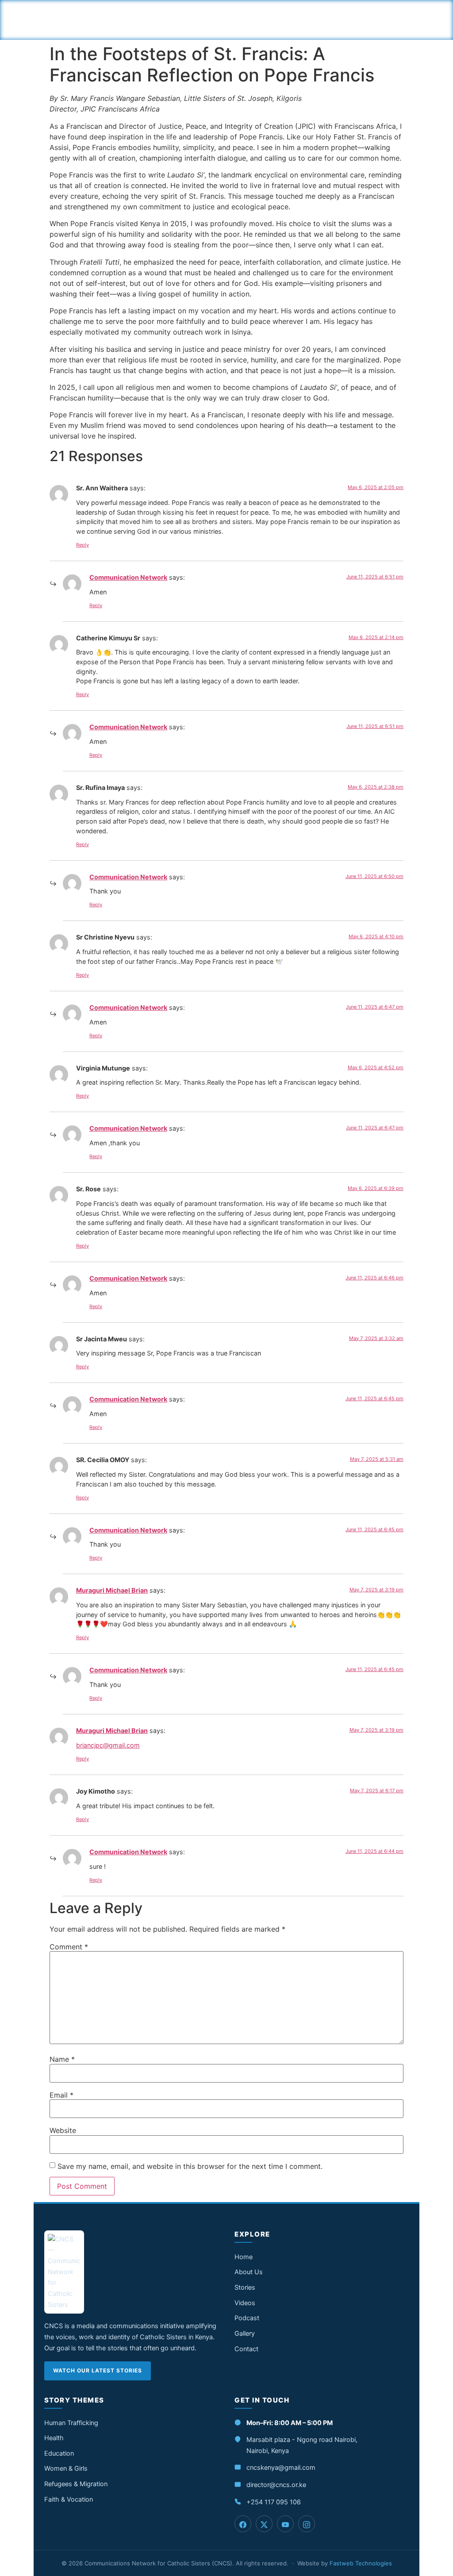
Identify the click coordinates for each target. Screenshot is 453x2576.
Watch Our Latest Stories (98, 2370)
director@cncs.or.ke (276, 2485)
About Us (249, 2272)
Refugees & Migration (76, 2484)
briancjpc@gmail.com (108, 1745)
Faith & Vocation (69, 2499)
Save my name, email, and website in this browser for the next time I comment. (190, 2166)
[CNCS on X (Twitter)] (264, 2524)
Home (244, 2257)
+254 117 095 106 (274, 2502)
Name (62, 2059)
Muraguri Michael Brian (112, 1590)
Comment (69, 1947)
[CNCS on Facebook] (243, 2524)
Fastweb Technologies (361, 2563)
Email (61, 2095)
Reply (83, 545)
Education (59, 2453)
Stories (245, 2287)
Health (54, 2438)
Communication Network (128, 577)
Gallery (245, 2333)
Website (63, 2130)
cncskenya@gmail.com (281, 2468)
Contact (246, 2349)
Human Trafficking (71, 2423)
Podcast (247, 2318)
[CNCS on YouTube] (285, 2524)
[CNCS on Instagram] (307, 2524)
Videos (245, 2303)
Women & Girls (66, 2468)
